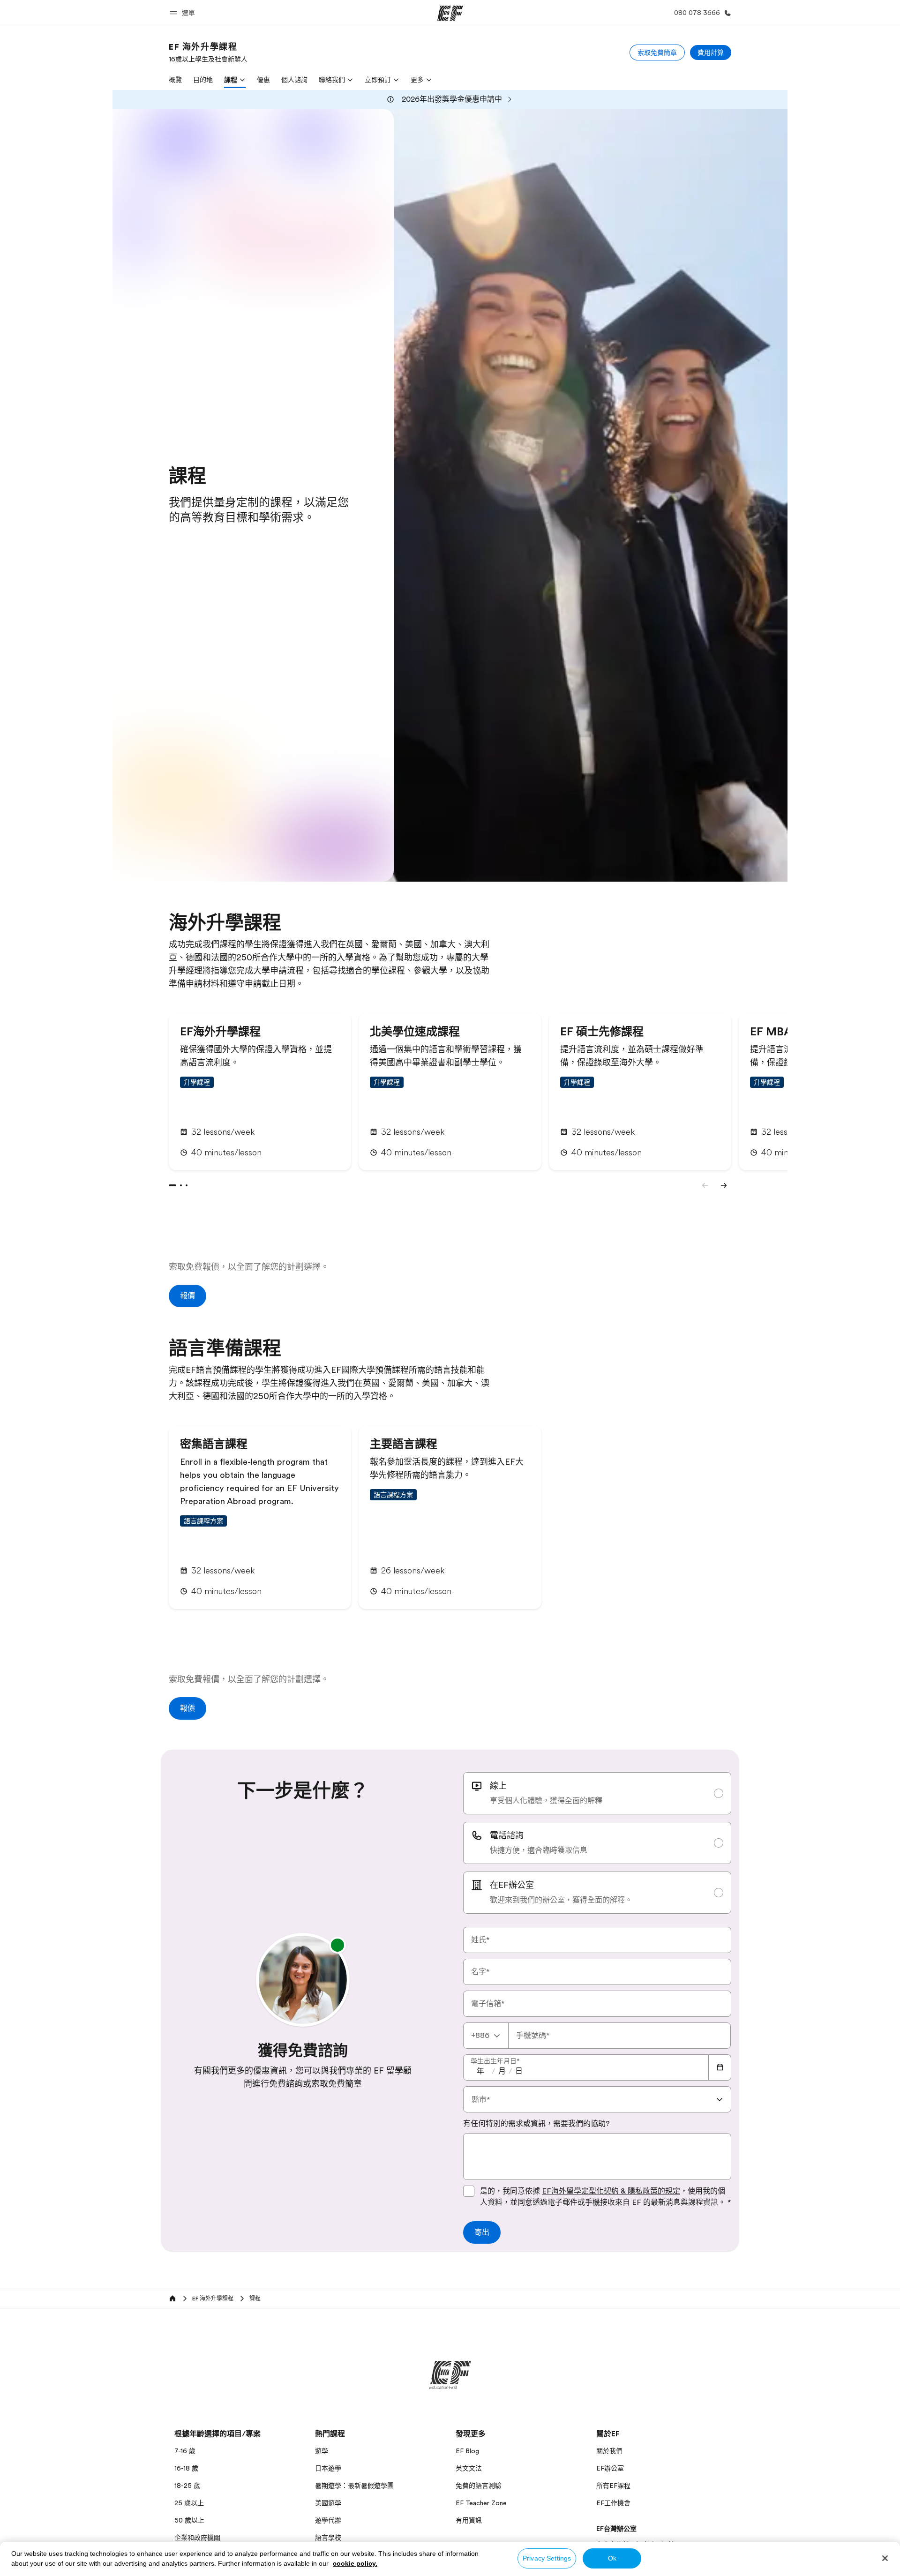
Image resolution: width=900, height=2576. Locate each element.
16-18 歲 (186, 2468)
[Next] (724, 1185)
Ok (612, 2558)
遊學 (322, 2451)
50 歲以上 (189, 2520)
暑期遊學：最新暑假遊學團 (354, 2486)
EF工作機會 (613, 2503)
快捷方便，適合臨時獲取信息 (539, 1850)
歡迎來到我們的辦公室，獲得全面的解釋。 (561, 1900)
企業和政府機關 (197, 2538)
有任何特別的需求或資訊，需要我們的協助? (536, 2124)
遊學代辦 (328, 2520)
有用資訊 (469, 2520)
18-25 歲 (187, 2486)
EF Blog (467, 2451)
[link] (208, 52)
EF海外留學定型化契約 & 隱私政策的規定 (611, 2191)
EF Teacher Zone (481, 2503)
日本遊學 (328, 2468)
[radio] (597, 1793)
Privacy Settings (547, 2558)
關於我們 (609, 2451)
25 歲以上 (189, 2503)
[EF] (450, 13)
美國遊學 (328, 2503)
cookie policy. (355, 2563)
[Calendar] (720, 2067)
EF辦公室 (610, 2468)
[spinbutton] (480, 2071)
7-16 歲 (185, 2451)
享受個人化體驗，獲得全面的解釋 (546, 1801)
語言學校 (328, 2538)
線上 (498, 1786)
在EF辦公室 (512, 1885)
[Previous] (705, 1185)
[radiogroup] (597, 1843)
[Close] (885, 2558)
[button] (184, 13)
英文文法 (469, 2468)
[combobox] (486, 2036)
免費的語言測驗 (479, 2486)
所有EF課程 (613, 2486)
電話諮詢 (507, 1835)
